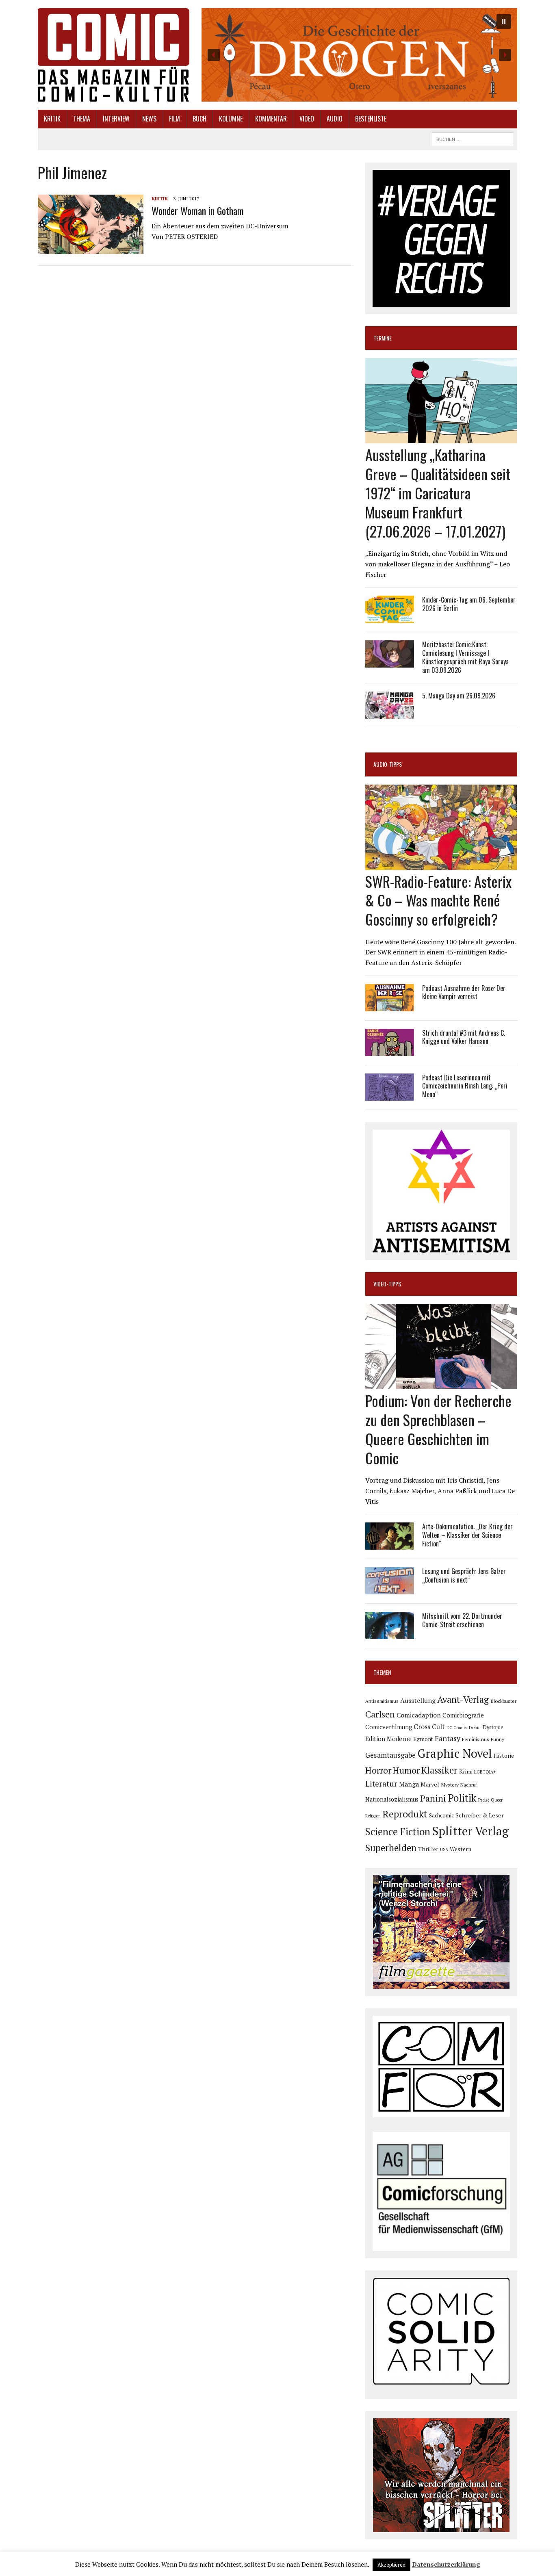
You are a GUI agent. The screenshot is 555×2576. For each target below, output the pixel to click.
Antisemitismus (382, 1701)
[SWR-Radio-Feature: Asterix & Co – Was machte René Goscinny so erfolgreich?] (441, 864)
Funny (498, 1739)
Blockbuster (503, 1701)
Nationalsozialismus (392, 1799)
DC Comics (457, 1728)
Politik (462, 1798)
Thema (82, 119)
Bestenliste (371, 119)
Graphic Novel (455, 1753)
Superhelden (391, 1848)
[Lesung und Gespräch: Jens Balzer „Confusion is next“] (390, 1589)
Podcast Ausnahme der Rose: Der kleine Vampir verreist (464, 992)
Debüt (475, 1727)
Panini (433, 1798)
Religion (373, 1816)
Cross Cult (429, 1727)
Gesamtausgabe (390, 1755)
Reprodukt (405, 1814)
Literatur (381, 1783)
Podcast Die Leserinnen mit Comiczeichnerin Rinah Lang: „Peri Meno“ (465, 1086)
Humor (406, 1770)
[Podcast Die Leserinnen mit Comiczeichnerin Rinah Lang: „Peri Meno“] (390, 1095)
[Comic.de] (114, 55)
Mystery (450, 1785)
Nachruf (469, 1785)
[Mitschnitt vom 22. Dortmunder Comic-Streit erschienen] (390, 1634)
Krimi (466, 1772)
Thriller (428, 1849)
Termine (383, 338)
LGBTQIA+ (485, 1772)
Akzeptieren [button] (391, 2565)
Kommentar (271, 119)
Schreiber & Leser (480, 1815)
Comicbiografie (463, 1715)
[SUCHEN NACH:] (473, 138)
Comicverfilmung (389, 1727)
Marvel (430, 1784)
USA (444, 1850)
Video (307, 119)
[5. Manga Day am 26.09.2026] (390, 713)
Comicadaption (419, 1715)
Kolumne (231, 119)
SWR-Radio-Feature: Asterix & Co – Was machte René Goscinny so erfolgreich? (438, 900)
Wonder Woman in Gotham (198, 210)
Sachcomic (441, 1816)
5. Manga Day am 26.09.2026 (459, 696)
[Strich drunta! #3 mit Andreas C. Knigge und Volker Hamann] (390, 1050)
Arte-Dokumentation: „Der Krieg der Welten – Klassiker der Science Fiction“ (467, 1535)
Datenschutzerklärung (446, 2564)
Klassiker (439, 1770)
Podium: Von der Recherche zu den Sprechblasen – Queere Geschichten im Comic (438, 1429)
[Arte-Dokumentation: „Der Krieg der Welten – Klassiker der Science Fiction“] (390, 1544)
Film (175, 119)
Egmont (423, 1739)
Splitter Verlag (470, 1831)
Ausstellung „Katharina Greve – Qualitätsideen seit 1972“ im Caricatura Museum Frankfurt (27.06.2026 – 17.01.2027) (438, 492)
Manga (409, 1784)
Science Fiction (398, 1832)
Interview (116, 119)
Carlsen (380, 1714)
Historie (504, 1756)
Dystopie (493, 1727)
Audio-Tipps (388, 764)
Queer (497, 1800)
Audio (335, 119)
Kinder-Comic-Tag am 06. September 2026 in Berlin (469, 604)
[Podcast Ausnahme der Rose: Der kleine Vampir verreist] (390, 1006)
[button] (359, 55)
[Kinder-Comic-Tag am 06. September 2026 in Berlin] (390, 618)
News (149, 119)
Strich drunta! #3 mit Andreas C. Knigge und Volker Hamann (464, 1037)
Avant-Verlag (463, 1699)
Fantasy (448, 1738)
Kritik (52, 119)
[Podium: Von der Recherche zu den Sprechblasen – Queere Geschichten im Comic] (441, 1384)
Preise (484, 1800)
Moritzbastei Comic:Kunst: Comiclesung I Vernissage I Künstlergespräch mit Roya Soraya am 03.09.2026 (465, 657)
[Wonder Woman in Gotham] (91, 248)
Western (461, 1849)
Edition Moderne (388, 1739)
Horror (378, 1770)
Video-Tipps (387, 1284)
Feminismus (476, 1739)
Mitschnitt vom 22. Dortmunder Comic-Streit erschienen (462, 1620)
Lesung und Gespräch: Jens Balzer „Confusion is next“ (464, 1575)
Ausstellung (418, 1700)
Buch (199, 119)
